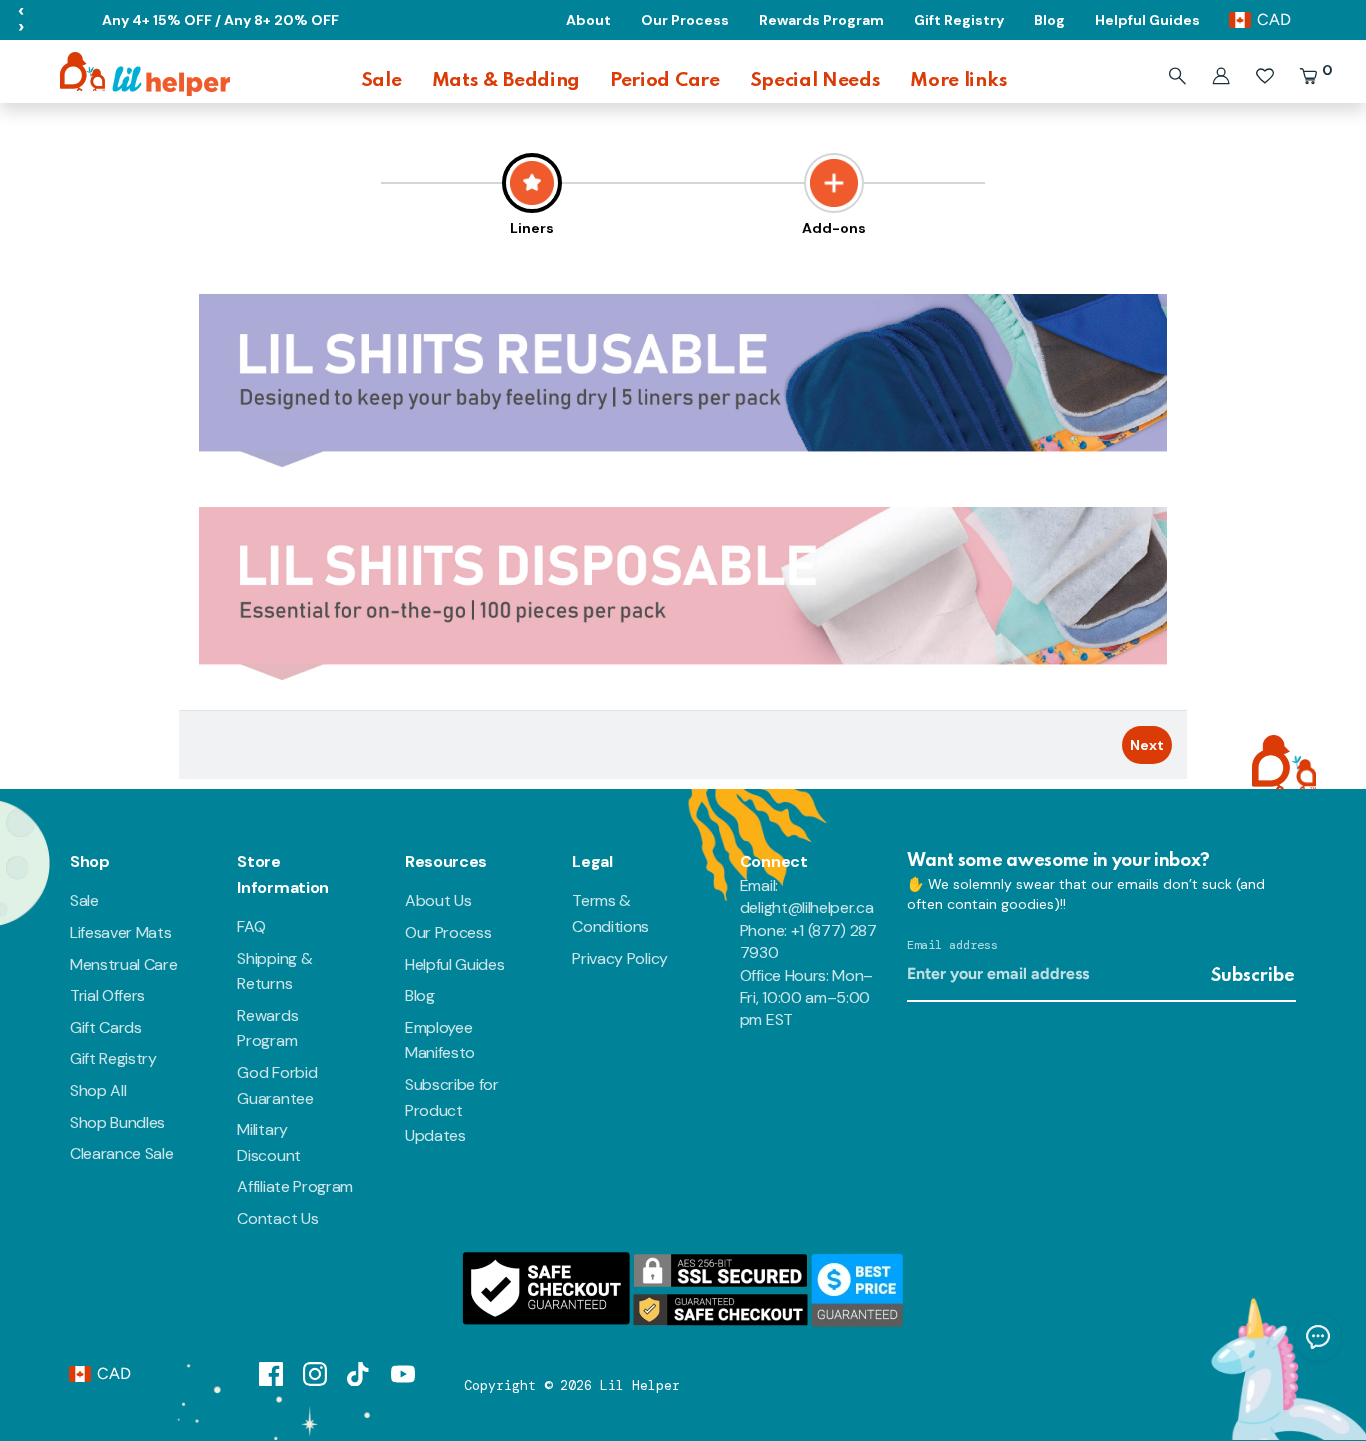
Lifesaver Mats (121, 932)
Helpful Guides (455, 964)
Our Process (448, 932)
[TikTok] (359, 1372)
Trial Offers (107, 995)
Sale (381, 80)
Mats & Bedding (506, 80)
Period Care (664, 80)
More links (958, 80)
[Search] (1177, 76)
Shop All (98, 1090)
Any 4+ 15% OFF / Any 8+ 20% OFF (220, 20)
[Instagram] (315, 1372)
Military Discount (268, 1142)
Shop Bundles (117, 1122)
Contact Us (277, 1218)
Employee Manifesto (440, 1040)
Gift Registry (113, 1058)
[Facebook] (271, 1372)
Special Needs (815, 80)
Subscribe (1253, 976)
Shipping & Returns (274, 971)
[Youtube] (403, 1372)
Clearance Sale (122, 1153)
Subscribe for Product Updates (452, 1110)
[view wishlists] (1265, 76)
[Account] (1221, 76)
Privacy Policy (620, 958)
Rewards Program (267, 1028)
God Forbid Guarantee (277, 1085)
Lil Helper (640, 1385)
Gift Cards (106, 1027)
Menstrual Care (124, 964)
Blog (420, 995)
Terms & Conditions (610, 913)
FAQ (251, 926)
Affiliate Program (295, 1186)
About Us (438, 900)
